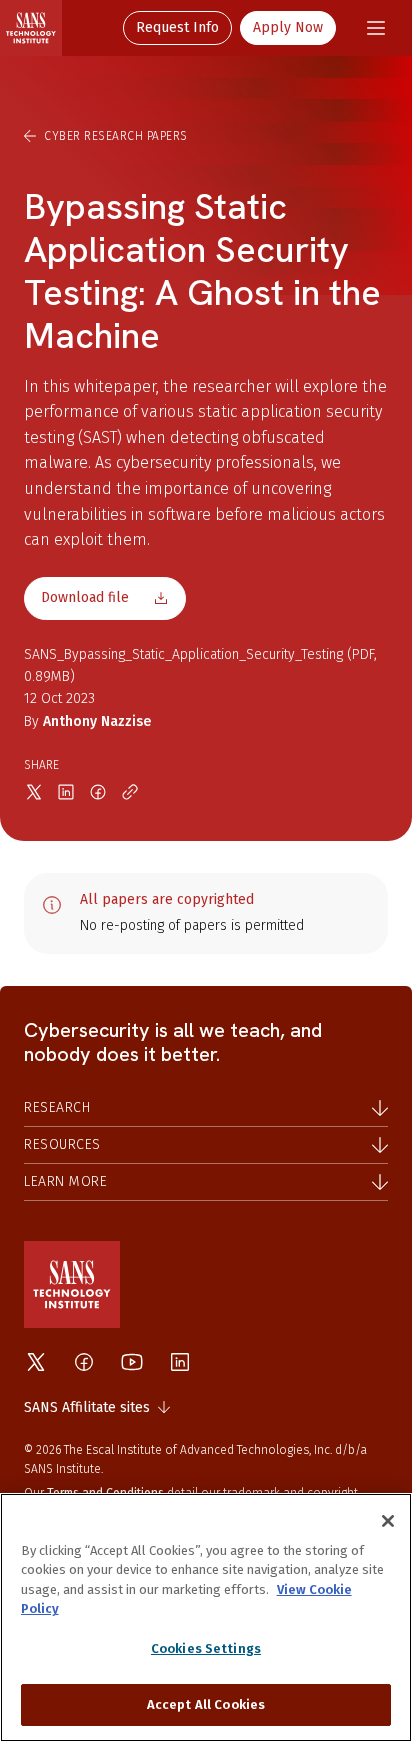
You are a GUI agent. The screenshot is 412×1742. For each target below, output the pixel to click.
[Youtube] (132, 1362)
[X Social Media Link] (36, 1362)
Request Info (177, 27)
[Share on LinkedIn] (66, 792)
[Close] (388, 1521)
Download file (85, 597)
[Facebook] (84, 1362)
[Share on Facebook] (98, 792)
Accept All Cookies (206, 1704)
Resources (62, 1144)
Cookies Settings (206, 1648)
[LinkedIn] (180, 1362)
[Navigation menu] (376, 28)
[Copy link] (130, 792)
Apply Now (288, 27)
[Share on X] (34, 792)
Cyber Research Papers (116, 136)
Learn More (65, 1181)
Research (57, 1107)
